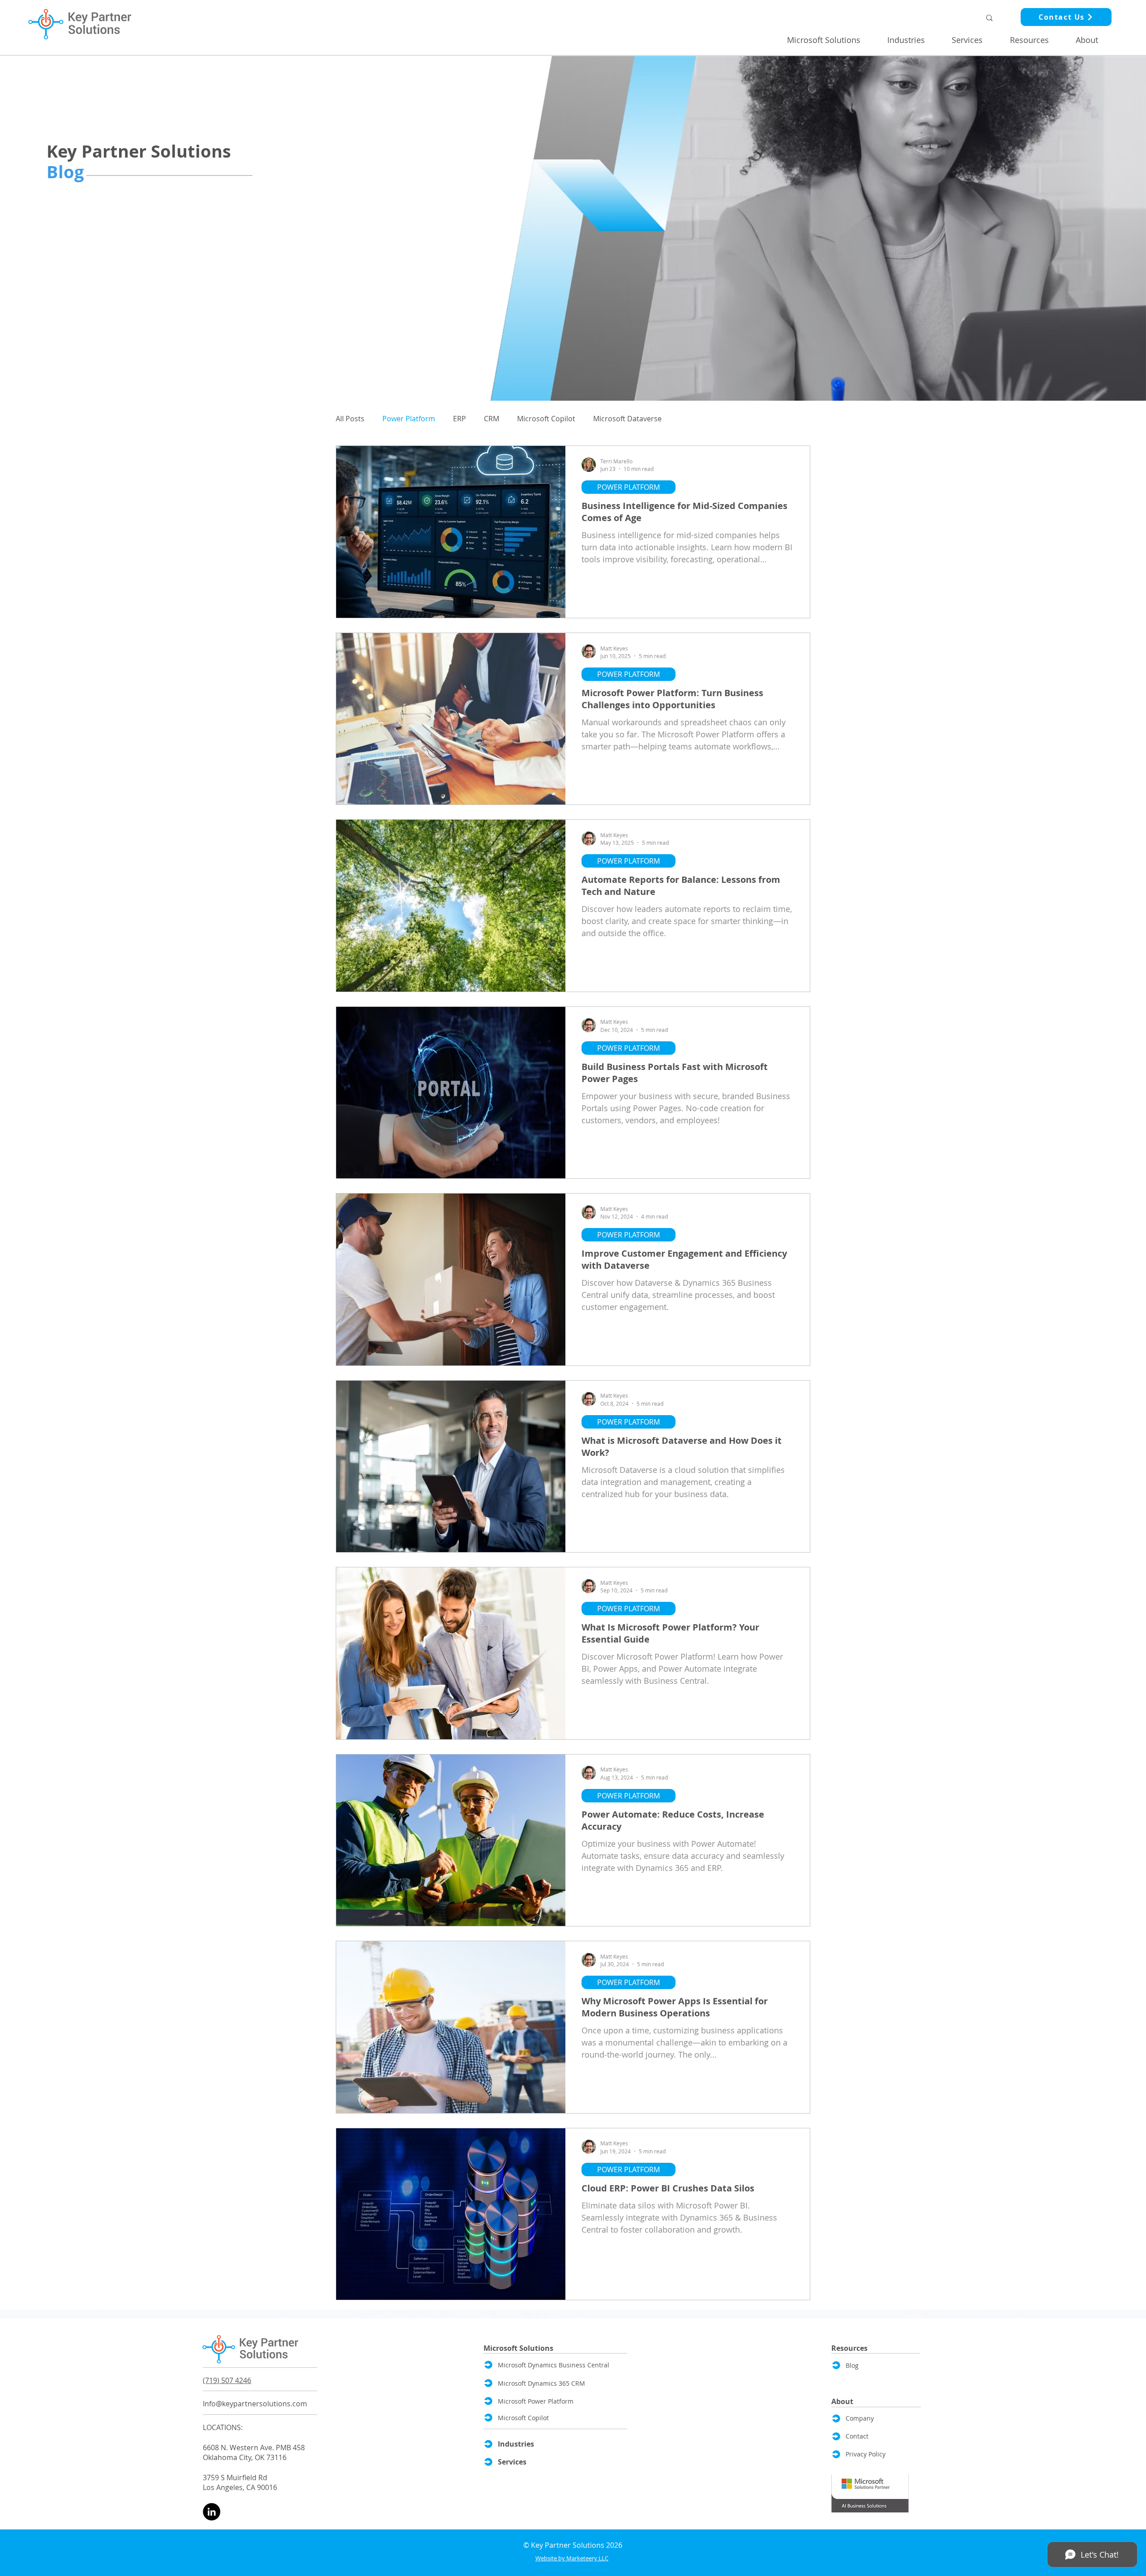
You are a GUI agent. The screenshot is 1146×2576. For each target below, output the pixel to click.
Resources (849, 2348)
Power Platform (409, 419)
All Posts (350, 419)
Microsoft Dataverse (627, 419)
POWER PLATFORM (629, 487)
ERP (460, 419)
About (842, 2401)
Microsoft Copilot (546, 419)
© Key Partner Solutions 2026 (573, 2545)
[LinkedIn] (212, 2512)
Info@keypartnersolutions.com (255, 2404)
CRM (492, 419)
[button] (830, 40)
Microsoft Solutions (518, 2348)
